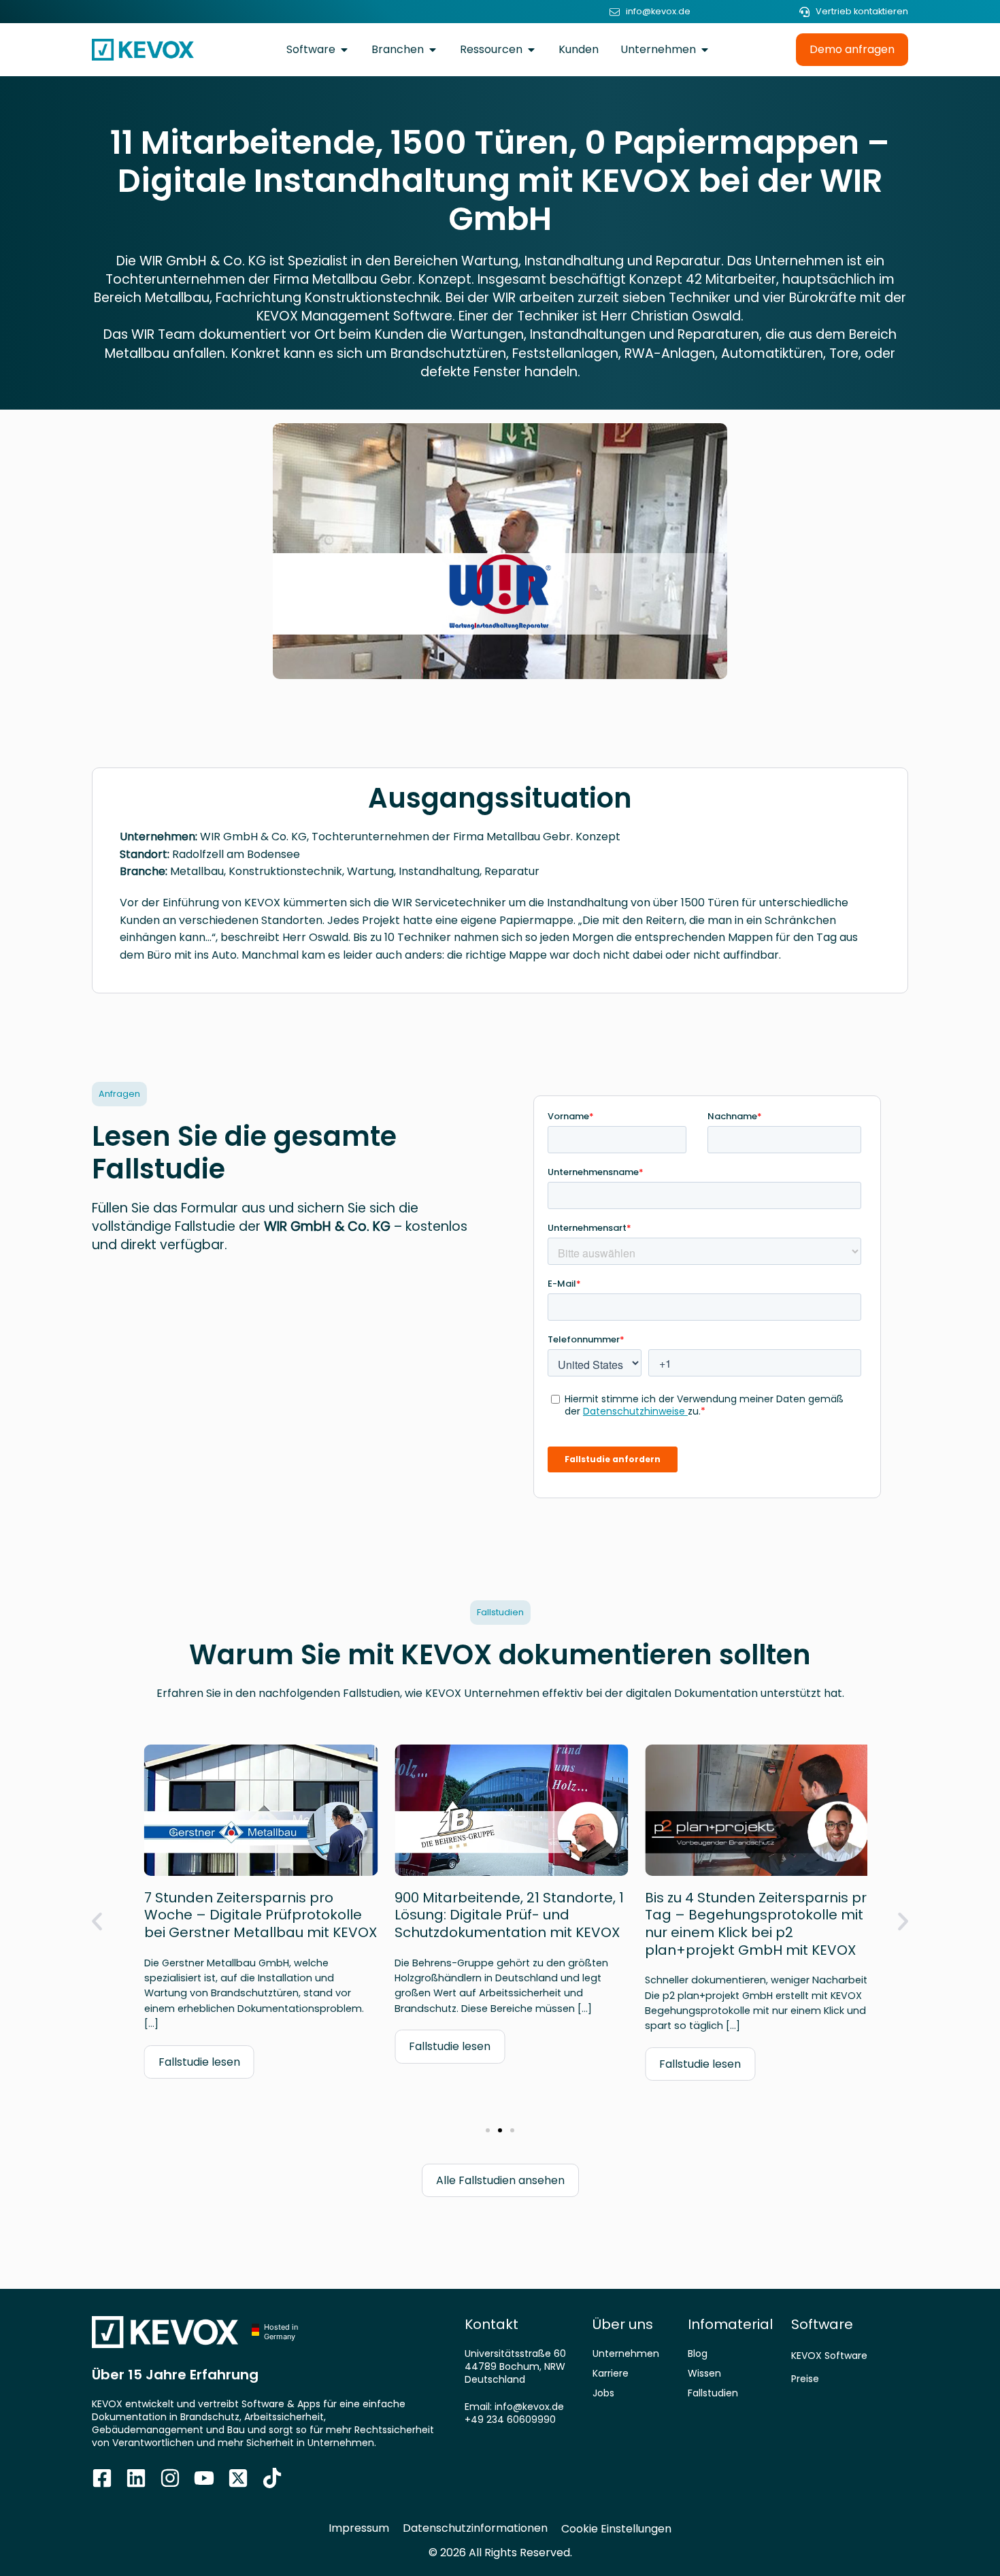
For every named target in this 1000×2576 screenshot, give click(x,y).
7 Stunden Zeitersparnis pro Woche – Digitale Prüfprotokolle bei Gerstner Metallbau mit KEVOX (249, 1915)
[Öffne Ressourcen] (531, 50)
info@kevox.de (658, 11)
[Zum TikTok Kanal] (272, 2478)
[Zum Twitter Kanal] (238, 2478)
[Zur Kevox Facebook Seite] (102, 2478)
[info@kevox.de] (615, 12)
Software (822, 2324)
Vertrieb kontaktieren (862, 11)
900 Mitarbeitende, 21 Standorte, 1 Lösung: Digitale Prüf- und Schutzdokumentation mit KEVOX (498, 1915)
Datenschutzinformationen (475, 2528)
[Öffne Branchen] (433, 50)
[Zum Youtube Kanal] (204, 2478)
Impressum (359, 2528)
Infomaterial (730, 2324)
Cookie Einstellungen (616, 2529)
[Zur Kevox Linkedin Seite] (136, 2478)
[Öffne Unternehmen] (705, 50)
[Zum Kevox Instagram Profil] (170, 2478)
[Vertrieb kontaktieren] (804, 12)
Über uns (623, 2324)
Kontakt (491, 2324)
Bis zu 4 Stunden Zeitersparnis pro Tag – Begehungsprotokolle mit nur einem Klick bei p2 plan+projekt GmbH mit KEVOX (749, 1924)
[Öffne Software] (344, 50)
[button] (97, 1922)
